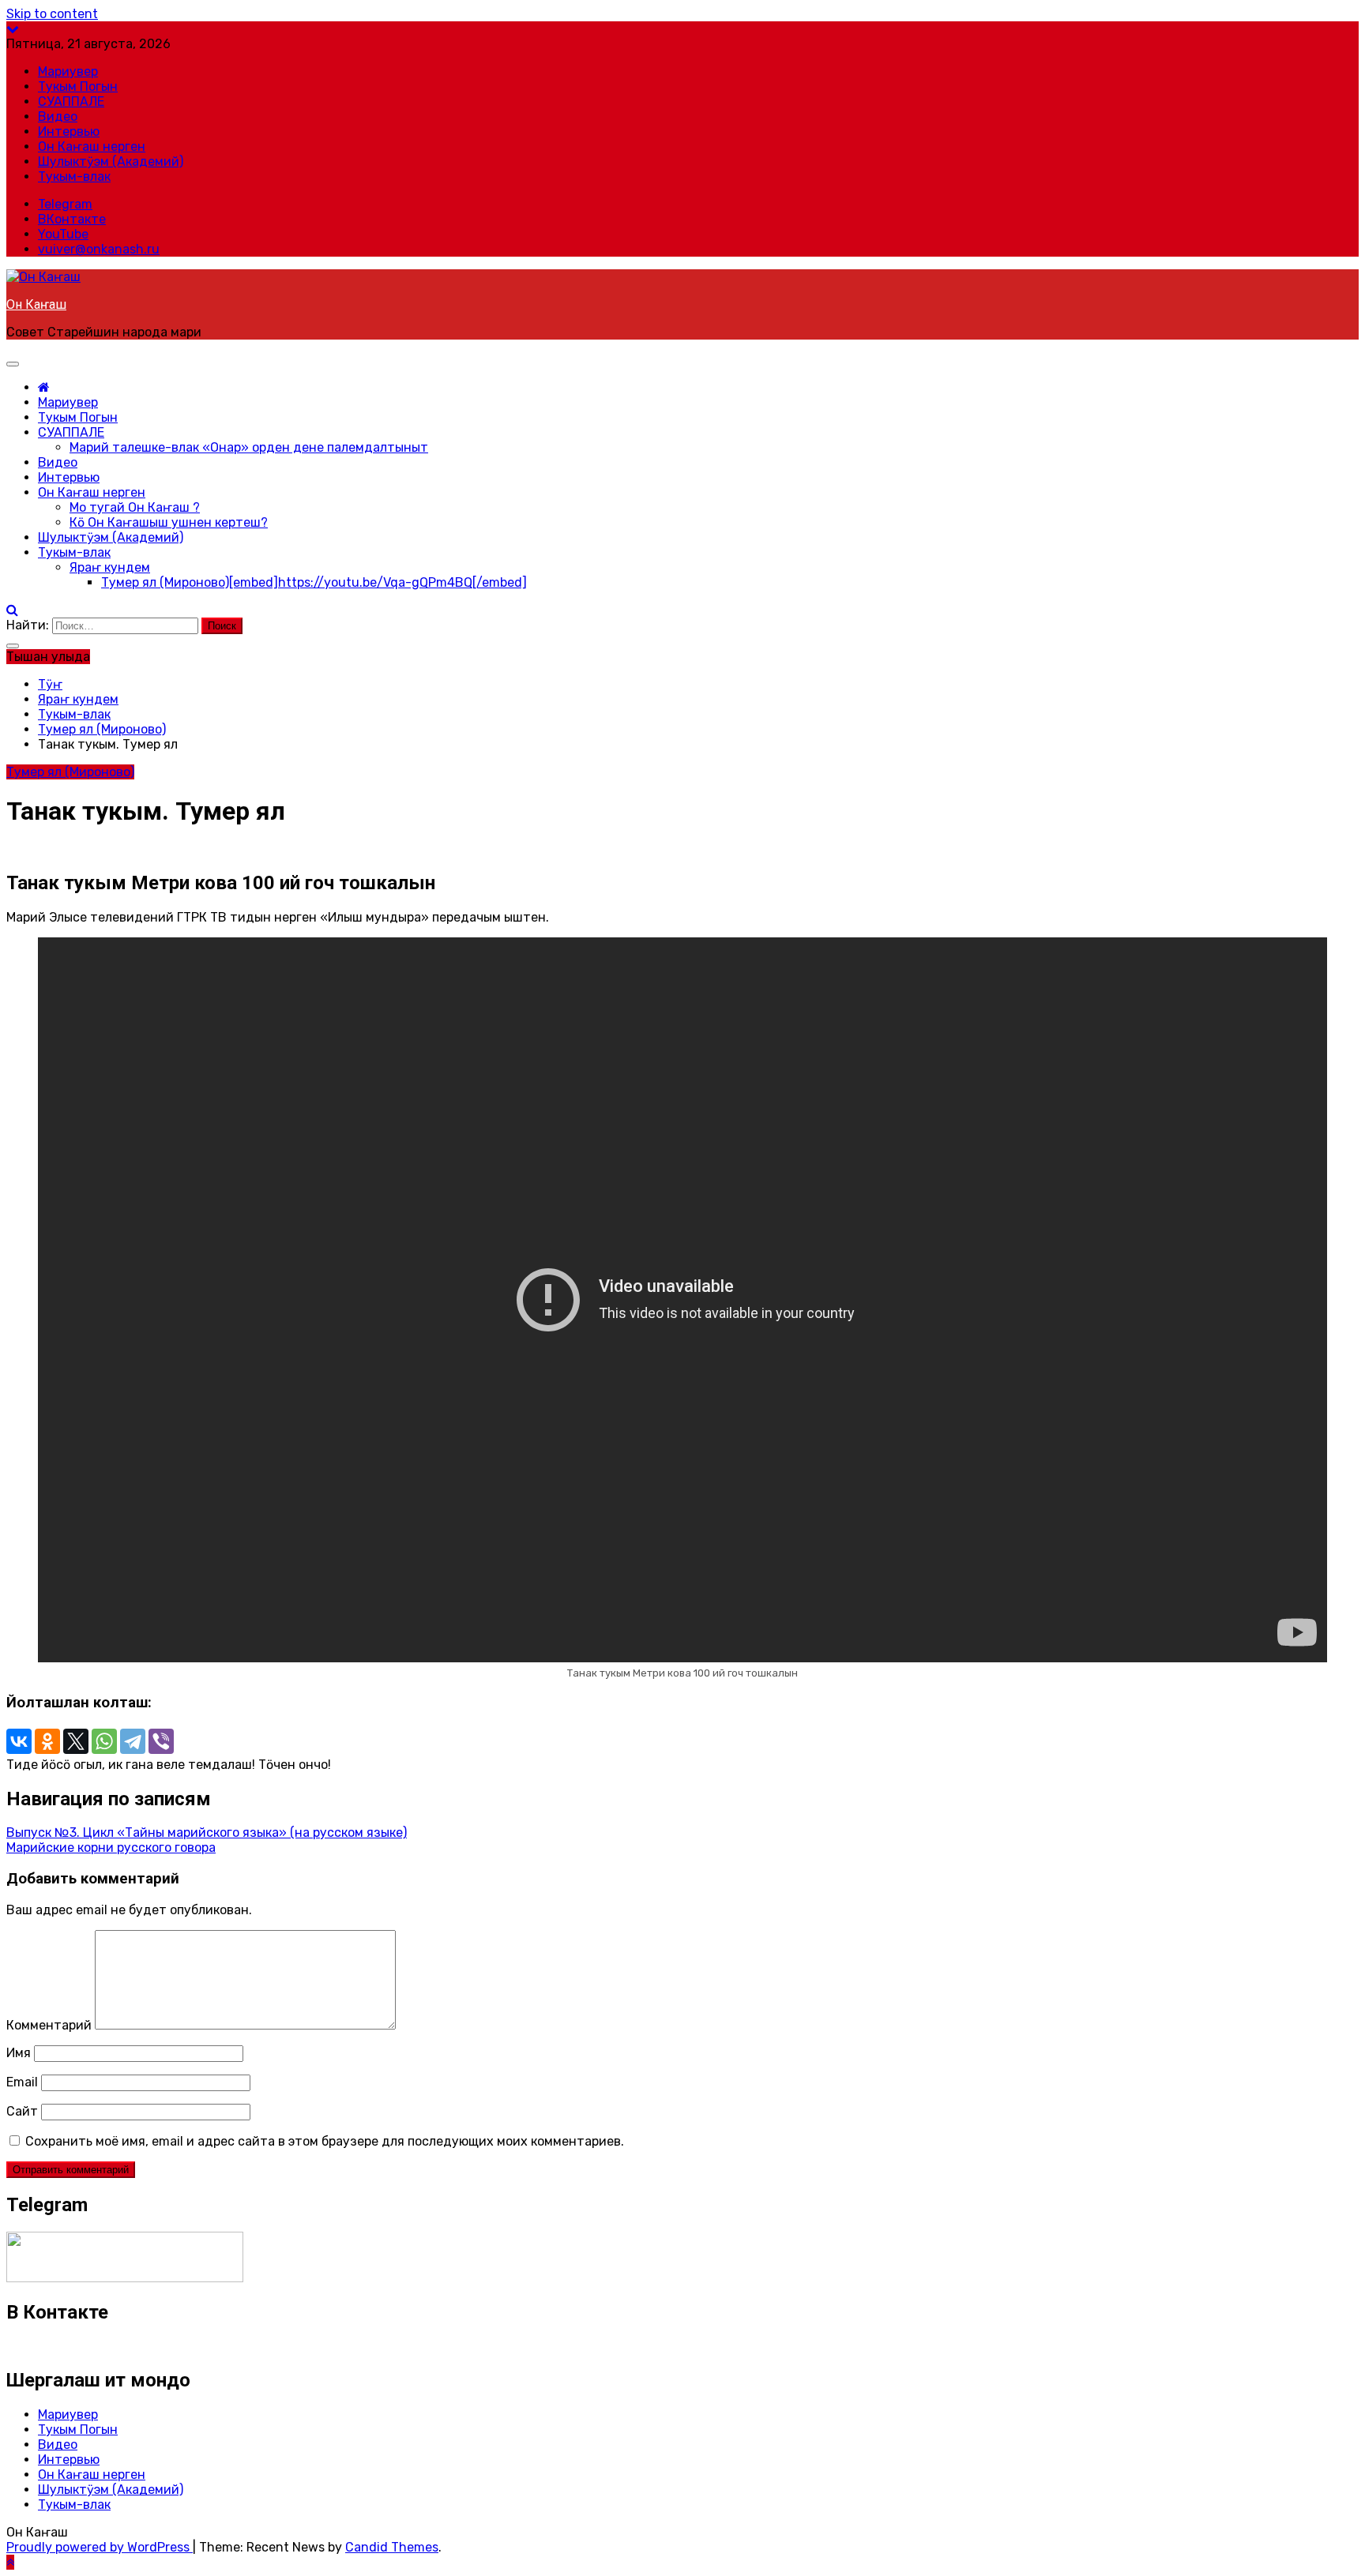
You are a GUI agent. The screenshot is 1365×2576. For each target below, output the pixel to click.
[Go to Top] (10, 2562)
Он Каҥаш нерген (92, 146)
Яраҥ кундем (110, 567)
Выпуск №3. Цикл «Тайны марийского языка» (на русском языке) (207, 1832)
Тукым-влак (74, 176)
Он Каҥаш (36, 304)
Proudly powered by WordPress (100, 2547)
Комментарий (49, 2025)
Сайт (22, 2111)
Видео (58, 116)
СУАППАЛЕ (71, 101)
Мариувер (68, 71)
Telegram (65, 204)
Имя (19, 2053)
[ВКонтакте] (19, 1741)
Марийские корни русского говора (111, 1848)
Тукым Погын (78, 86)
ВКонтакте (72, 219)
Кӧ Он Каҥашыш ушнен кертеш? (169, 522)
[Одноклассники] (47, 1741)
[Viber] (161, 1741)
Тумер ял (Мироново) (314, 582)
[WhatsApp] (104, 1741)
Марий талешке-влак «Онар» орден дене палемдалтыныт (249, 447)
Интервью (69, 131)
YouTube (63, 234)
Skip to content (52, 14)
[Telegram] (133, 1741)
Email (22, 2082)
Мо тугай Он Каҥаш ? (135, 507)
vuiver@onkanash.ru (99, 249)
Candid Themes (392, 2547)
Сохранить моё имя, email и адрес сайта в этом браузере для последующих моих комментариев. (325, 2141)
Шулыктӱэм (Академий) (111, 161)
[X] (76, 1741)
